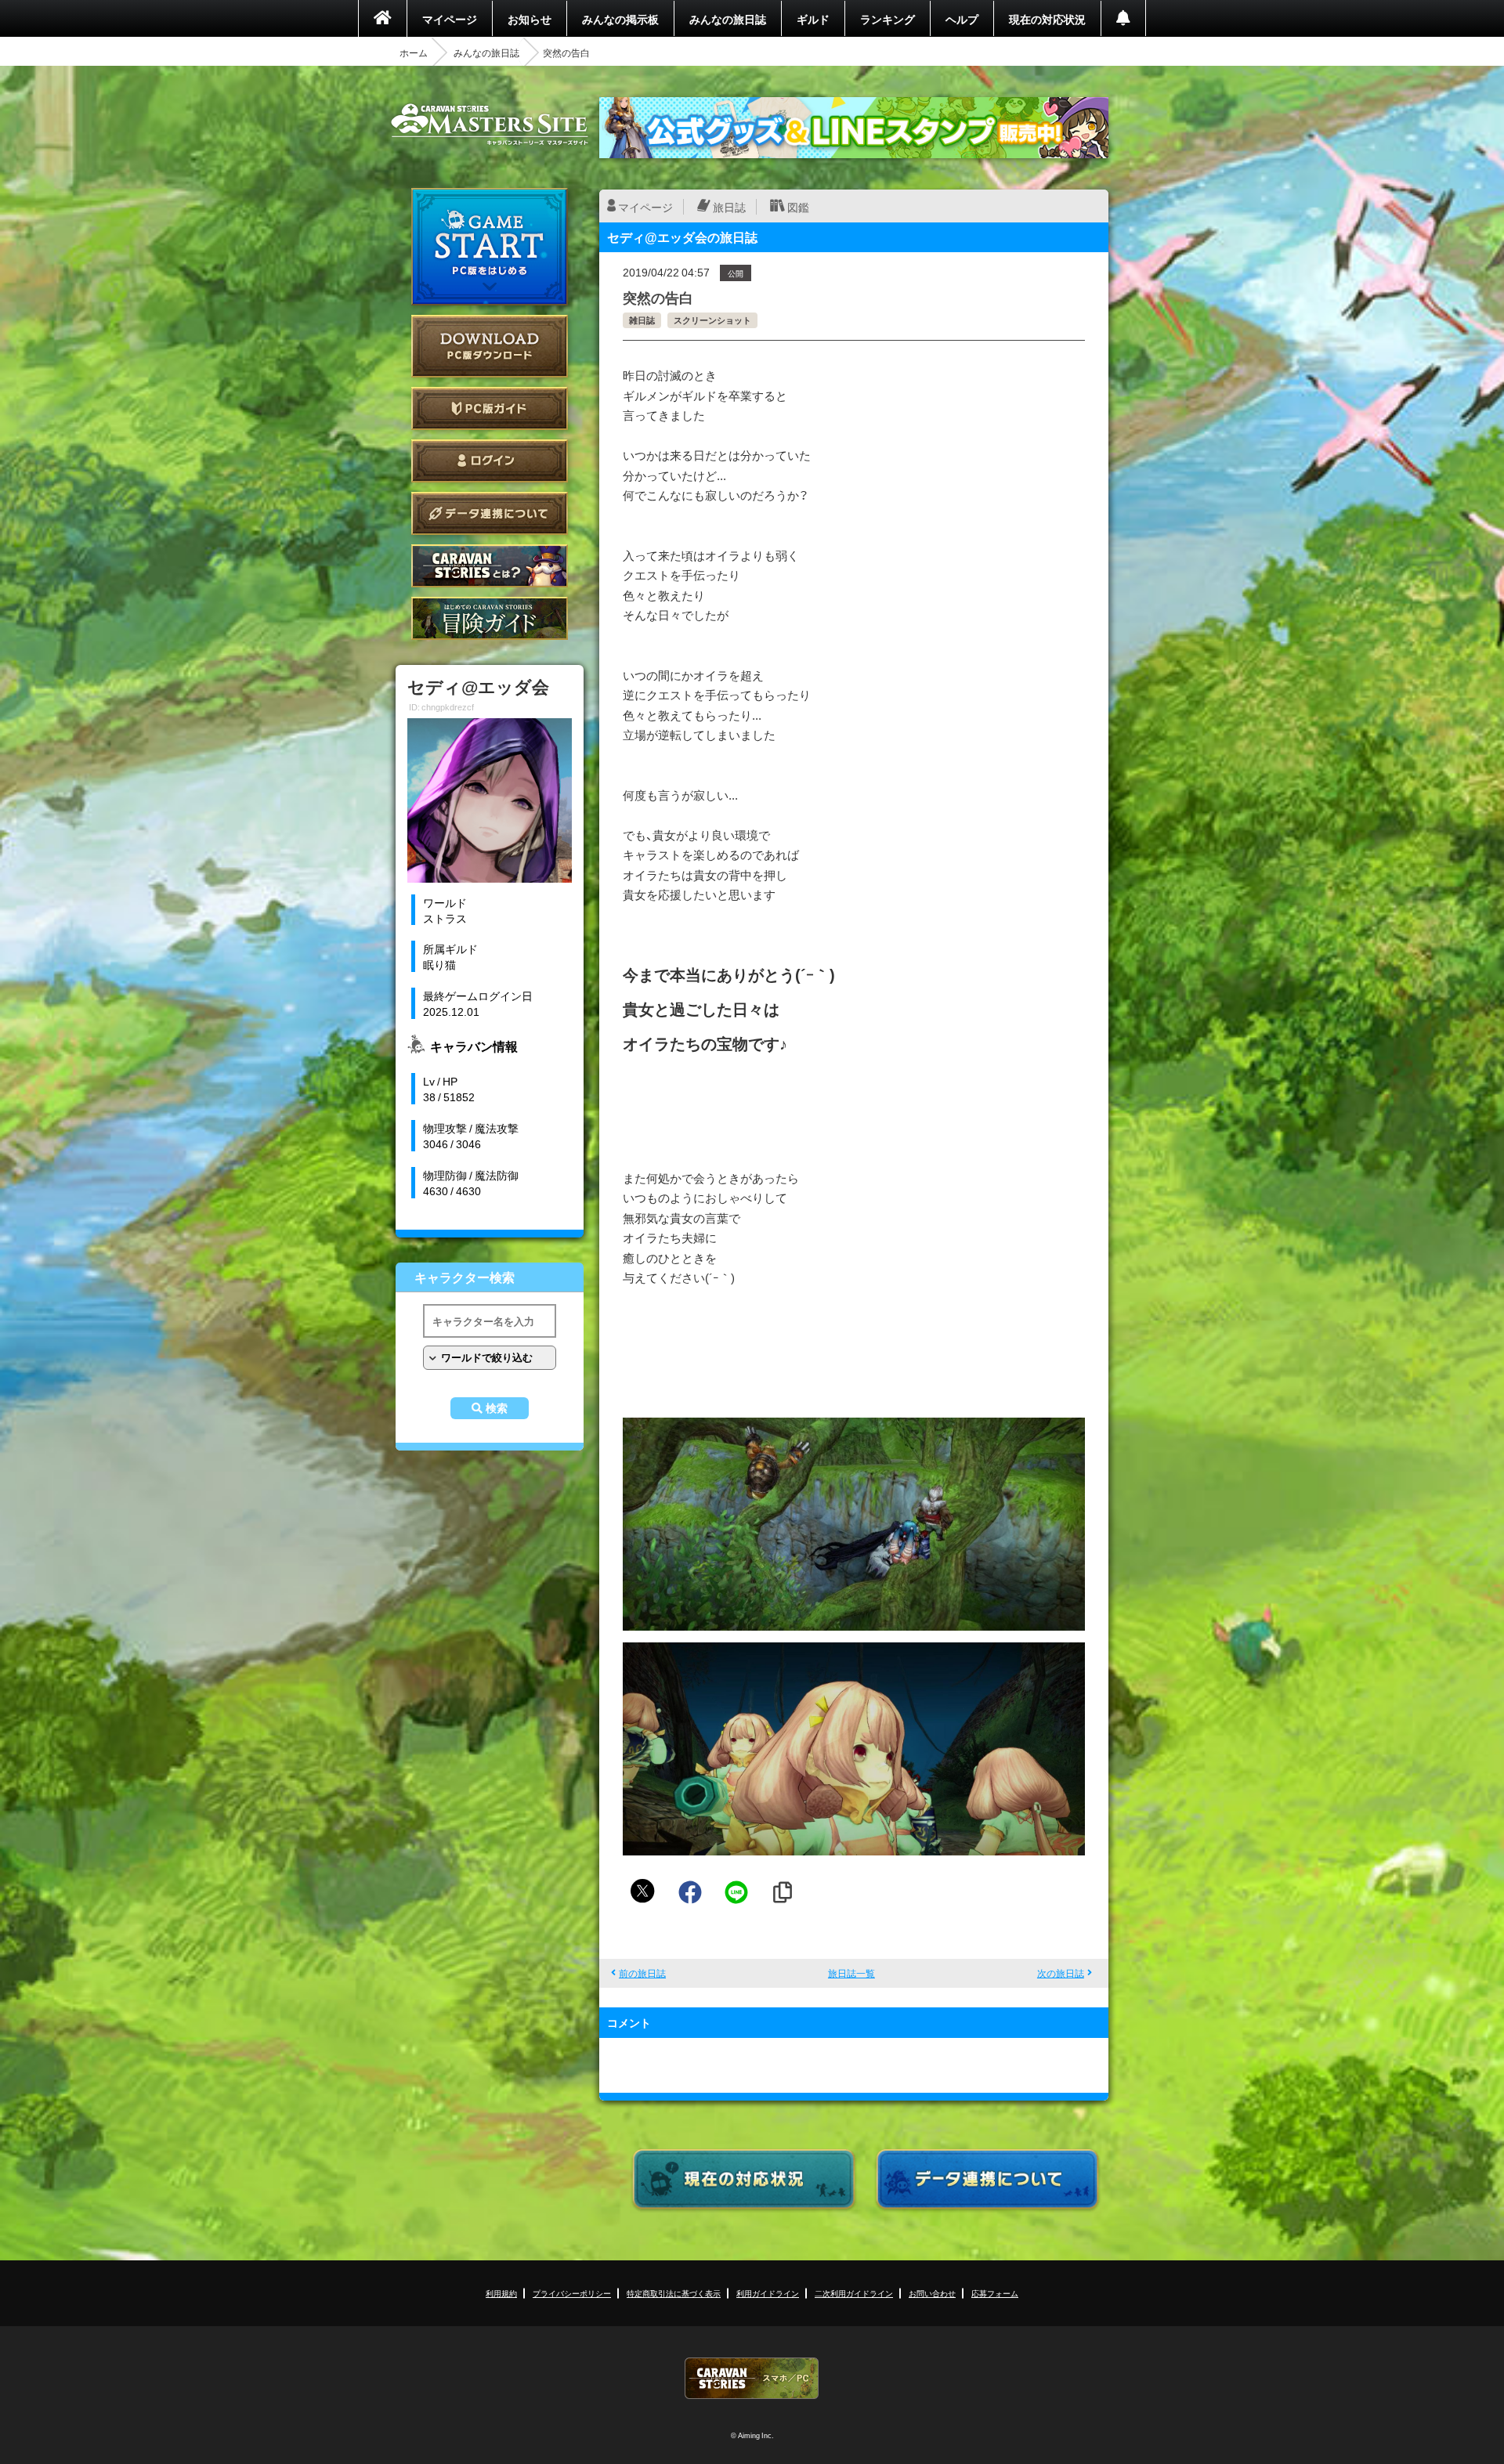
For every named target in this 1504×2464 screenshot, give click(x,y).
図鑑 (798, 207)
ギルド (813, 19)
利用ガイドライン (768, 2293)
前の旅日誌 (642, 1973)
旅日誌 (729, 207)
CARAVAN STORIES (752, 2378)
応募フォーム (995, 2293)
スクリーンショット (712, 320)
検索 (497, 1408)
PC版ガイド (490, 408)
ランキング (888, 19)
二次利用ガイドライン (854, 2293)
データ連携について (490, 513)
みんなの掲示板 (620, 19)
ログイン (490, 461)
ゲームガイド (490, 618)
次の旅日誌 (1061, 1973)
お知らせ (530, 19)
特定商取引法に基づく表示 (674, 2293)
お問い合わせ (932, 2293)
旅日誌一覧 (851, 1973)
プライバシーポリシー (572, 2293)
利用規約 (501, 2293)
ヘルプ (962, 19)
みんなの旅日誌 (728, 19)
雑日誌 (642, 320)
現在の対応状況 (1047, 19)
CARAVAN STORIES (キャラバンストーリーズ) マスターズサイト (490, 125)
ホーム (414, 52)
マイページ (450, 19)
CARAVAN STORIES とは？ (490, 566)
